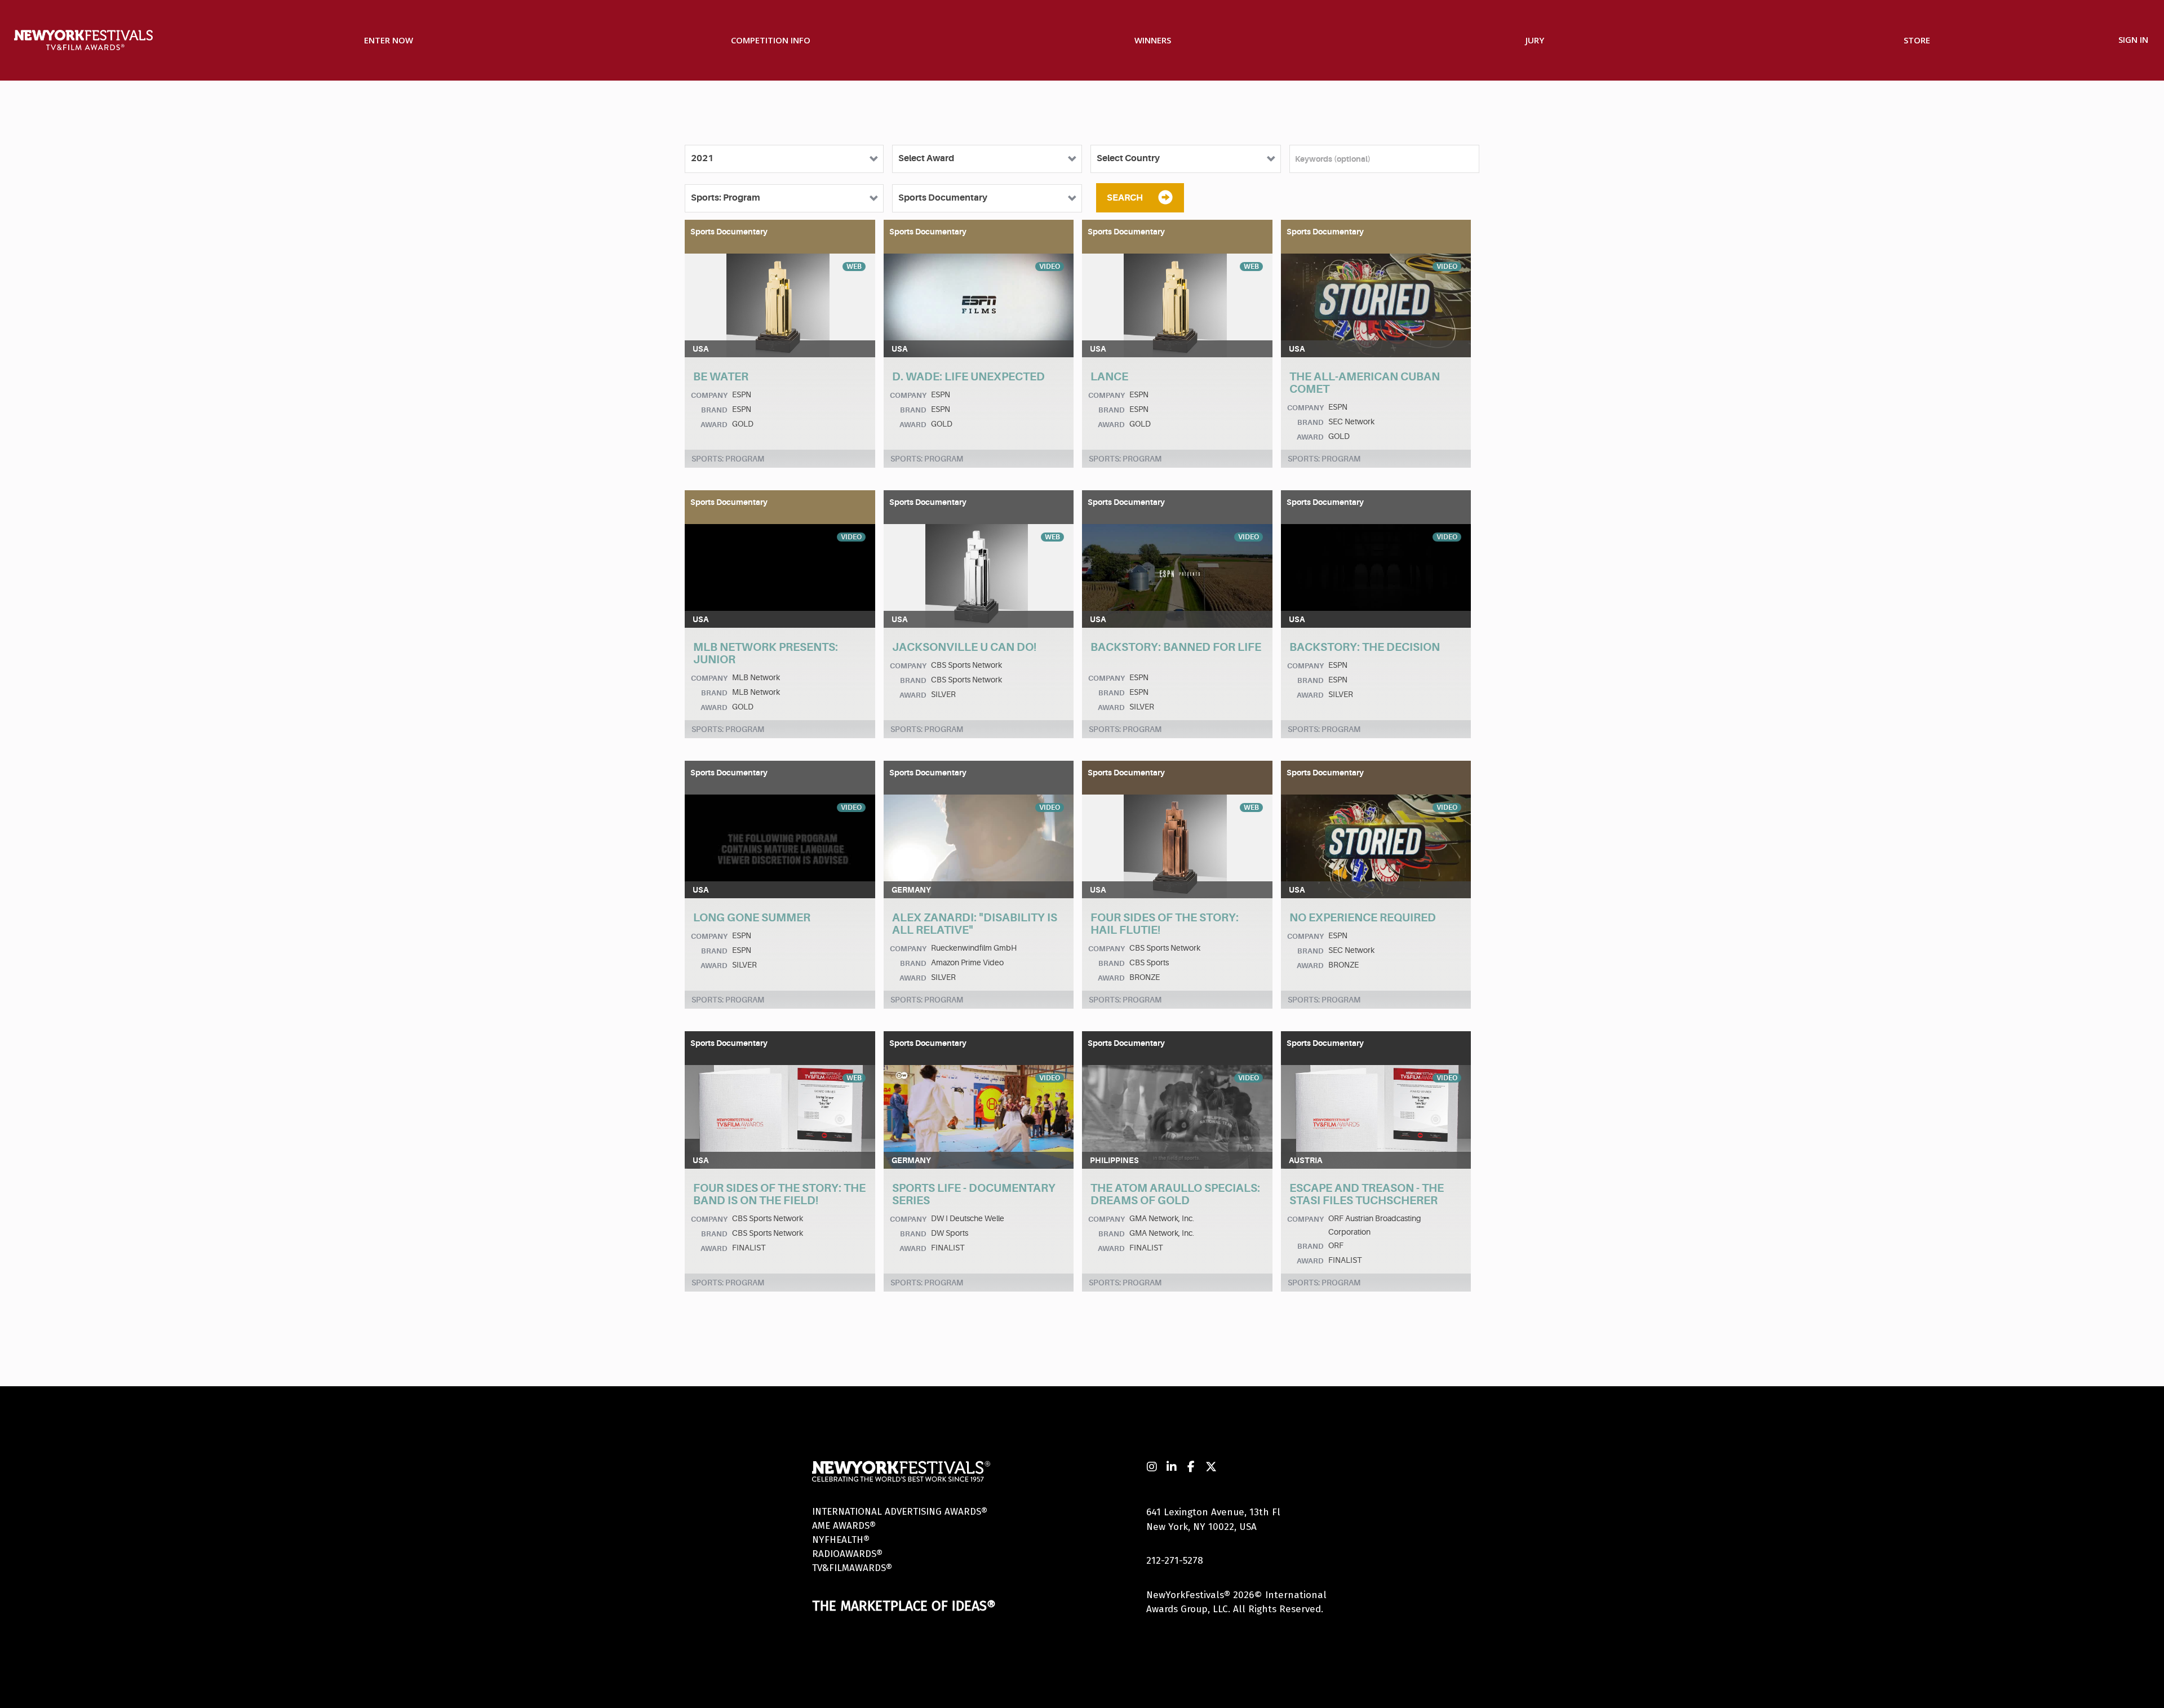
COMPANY (709, 395)
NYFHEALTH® (841, 1540)
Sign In (2133, 39)
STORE (1917, 40)
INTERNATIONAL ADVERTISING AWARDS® (900, 1512)
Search (1125, 198)
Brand (714, 410)
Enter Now (389, 40)
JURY (1535, 40)
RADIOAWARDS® (847, 1554)
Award (714, 425)
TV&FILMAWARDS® (852, 1568)
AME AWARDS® (844, 1526)
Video (1050, 267)
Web (854, 267)
